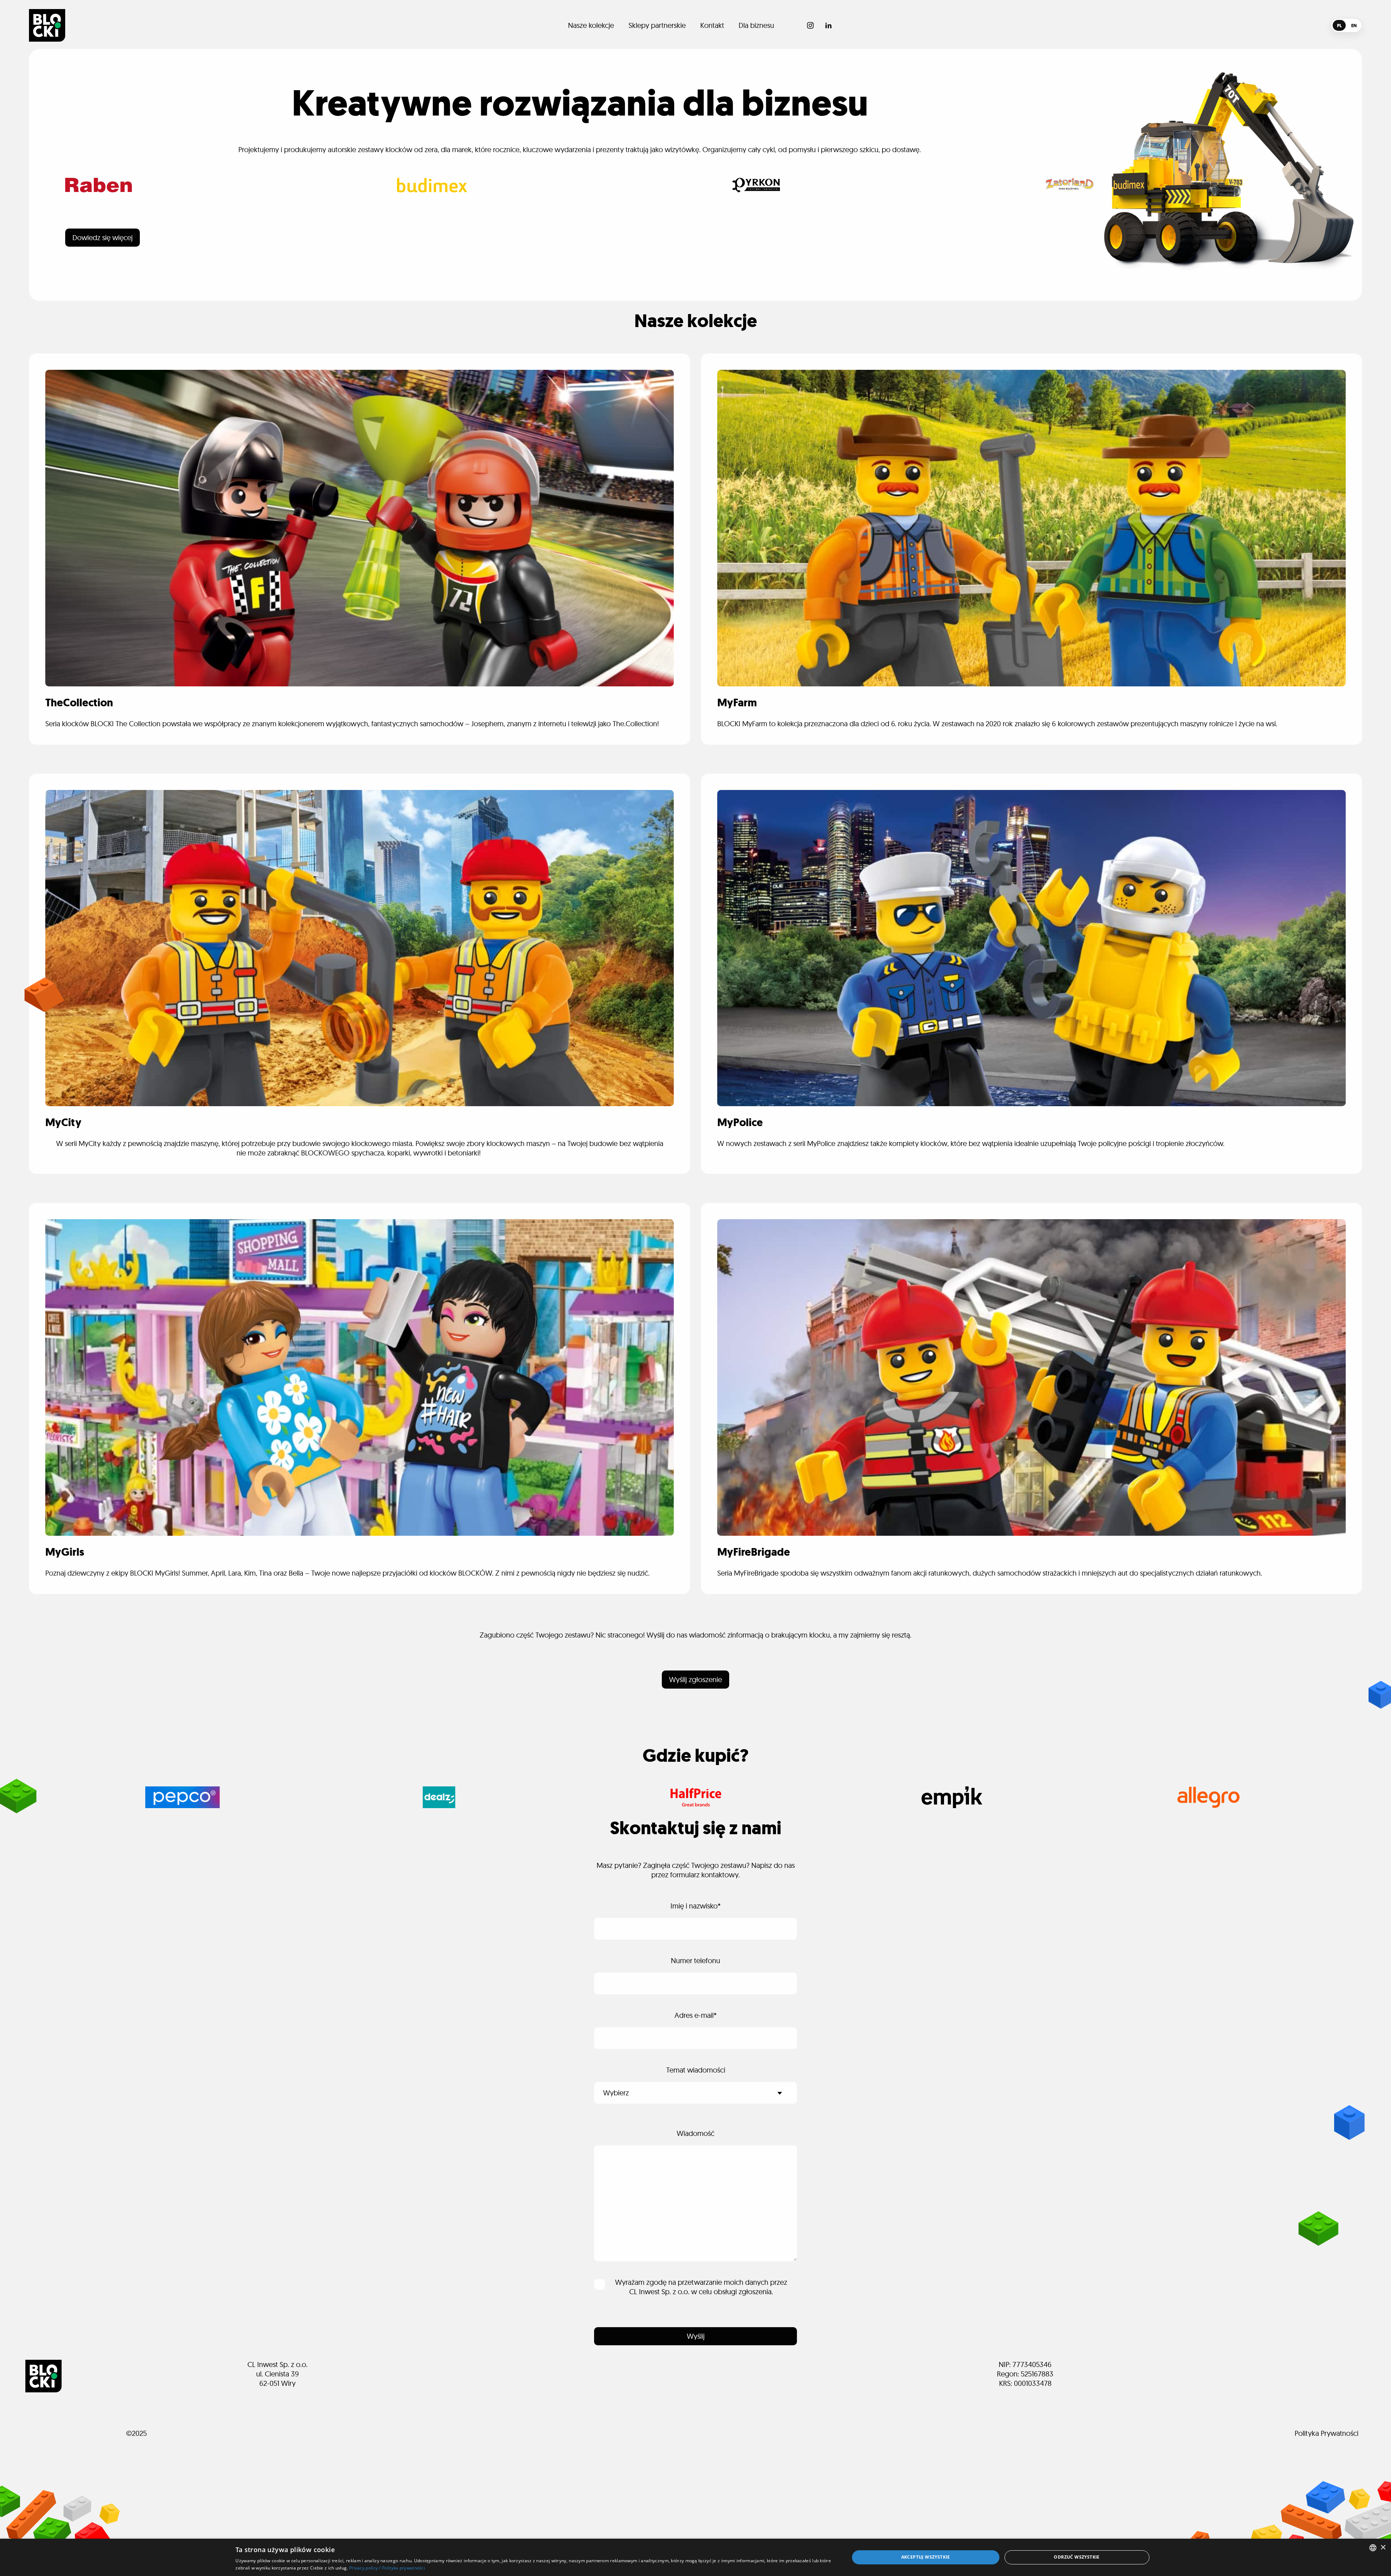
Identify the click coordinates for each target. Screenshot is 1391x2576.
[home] (47, 25)
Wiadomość (695, 2133)
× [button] (1383, 2548)
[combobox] (1373, 2548)
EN (1354, 26)
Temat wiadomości (696, 2070)
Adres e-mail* (696, 2015)
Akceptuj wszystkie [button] (926, 2557)
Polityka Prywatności (1327, 2433)
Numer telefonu (695, 1960)
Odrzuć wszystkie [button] (1077, 2557)
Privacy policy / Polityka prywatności (387, 2568)
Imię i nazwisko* (696, 1906)
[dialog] (695, 2557)
